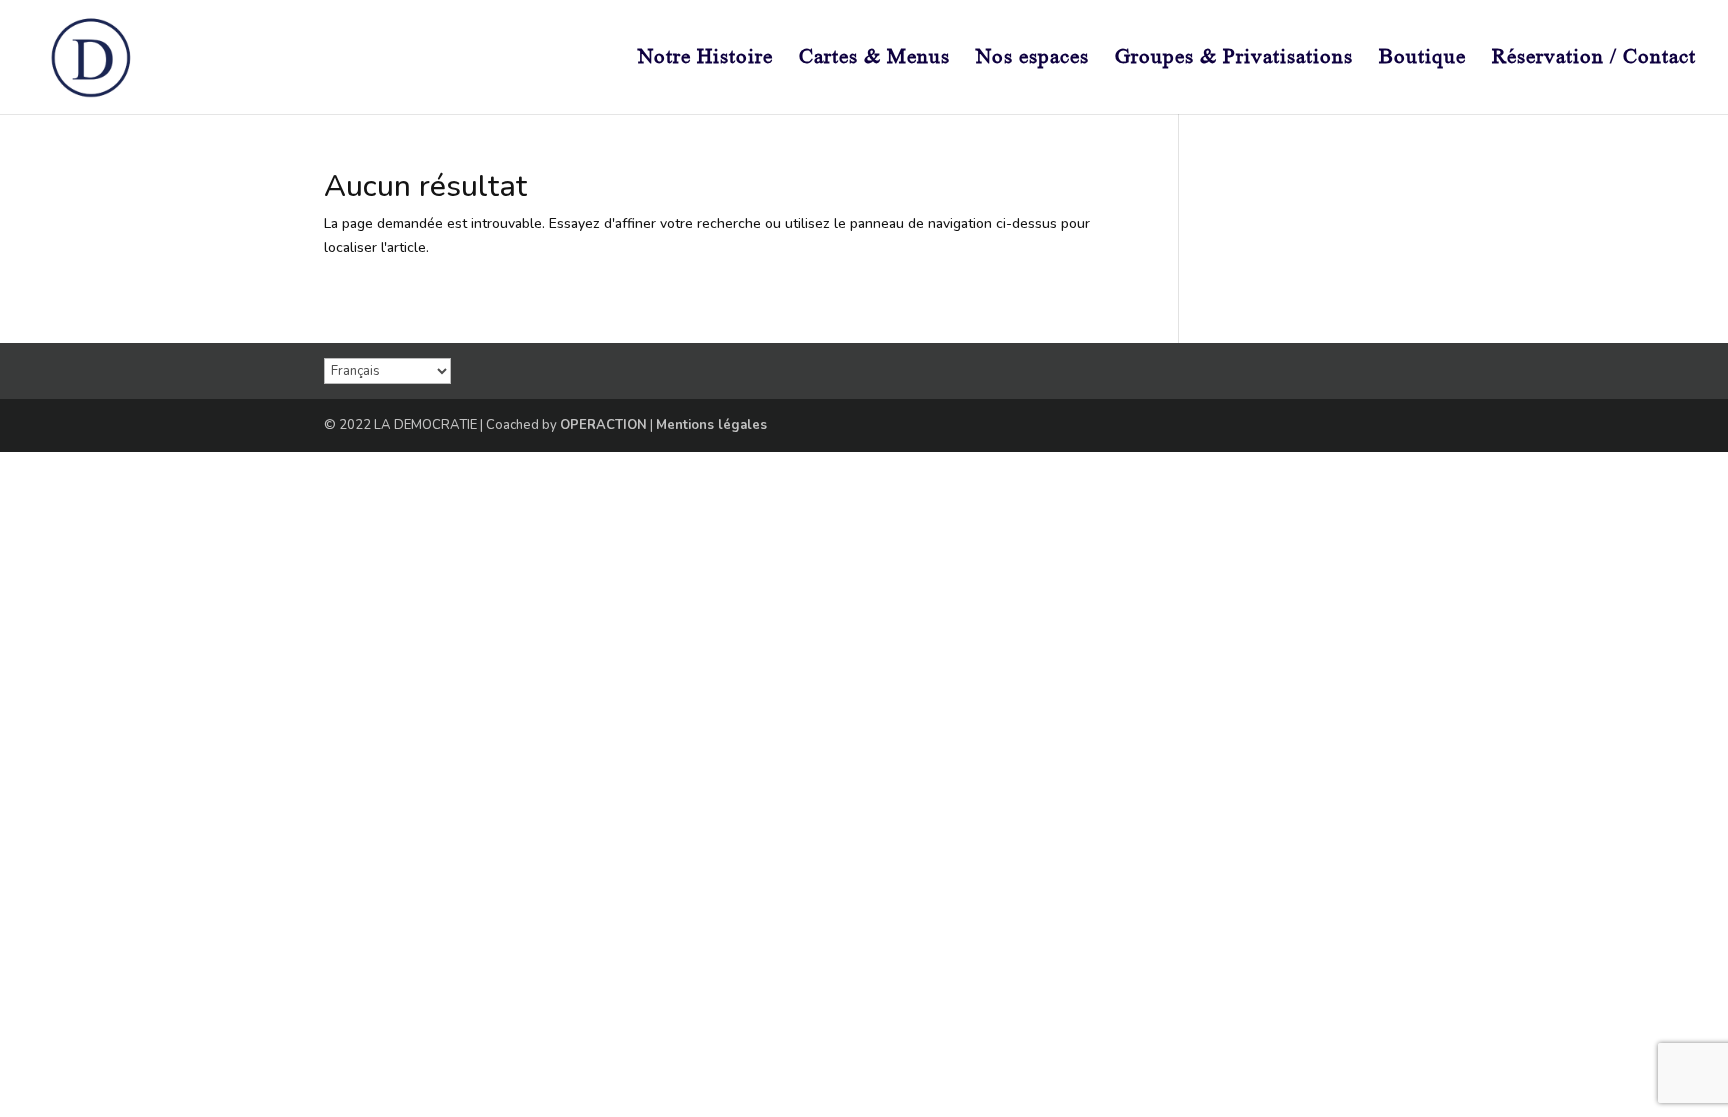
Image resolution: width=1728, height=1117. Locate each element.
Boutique (1422, 59)
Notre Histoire (705, 59)
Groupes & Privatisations (1234, 59)
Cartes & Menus (874, 59)
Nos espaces (1032, 59)
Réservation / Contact (1594, 59)
